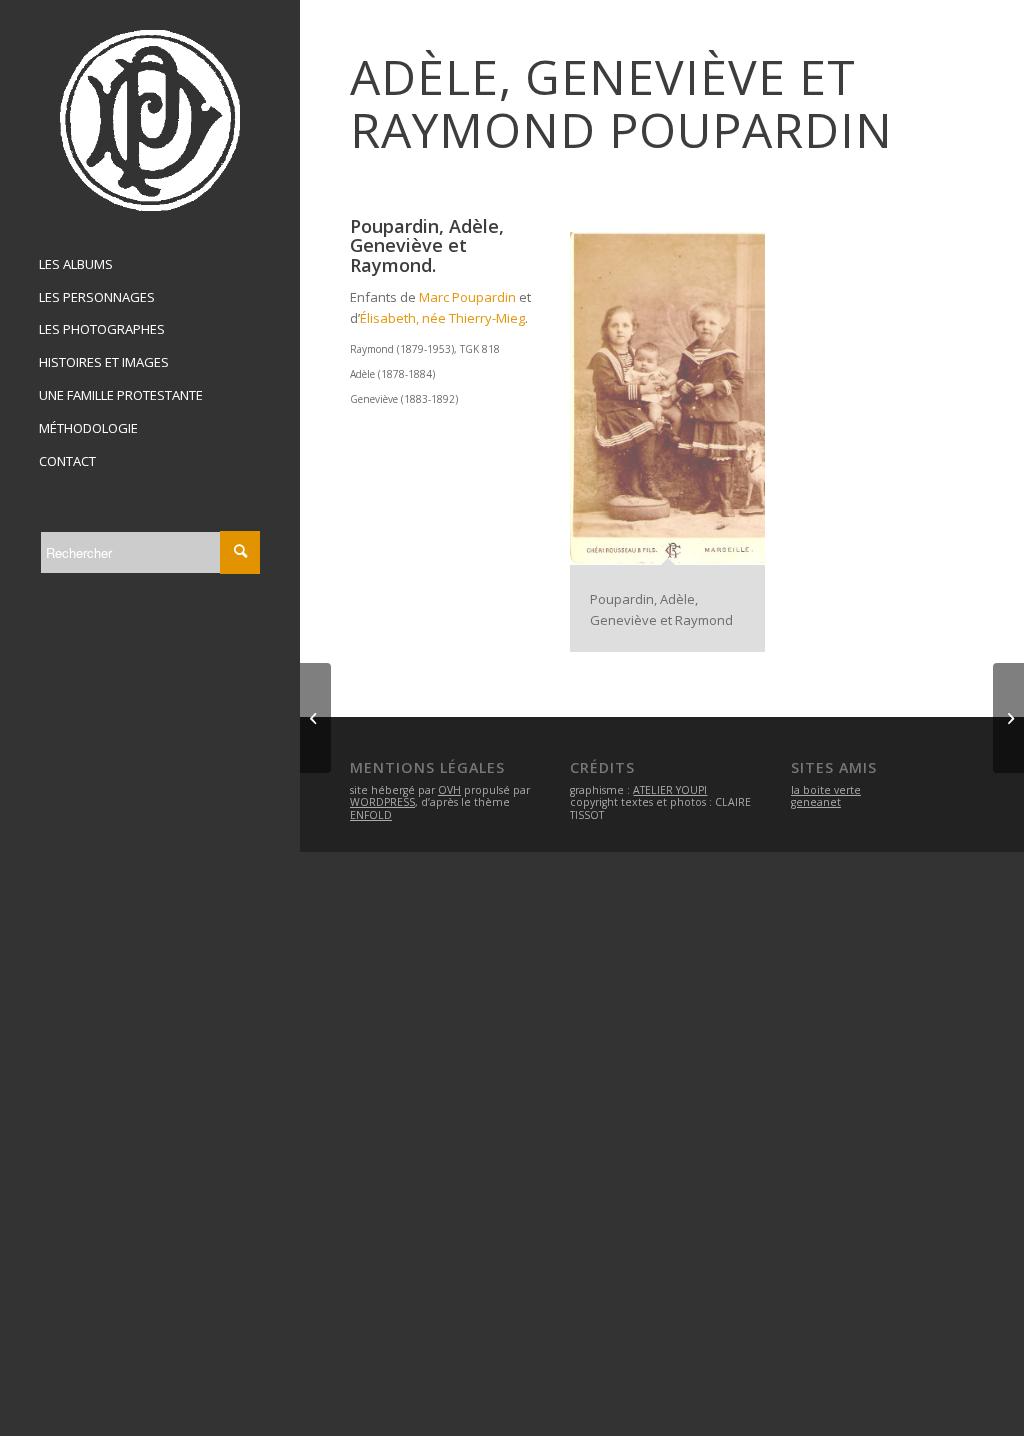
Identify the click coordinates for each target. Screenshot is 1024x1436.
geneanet (816, 802)
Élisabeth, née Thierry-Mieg (442, 318)
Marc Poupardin (467, 297)
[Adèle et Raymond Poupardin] (315, 718)
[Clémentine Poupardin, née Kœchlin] (1008, 718)
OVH (449, 790)
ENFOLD (371, 815)
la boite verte (826, 790)
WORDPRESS (382, 802)
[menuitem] (150, 265)
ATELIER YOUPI (670, 790)
